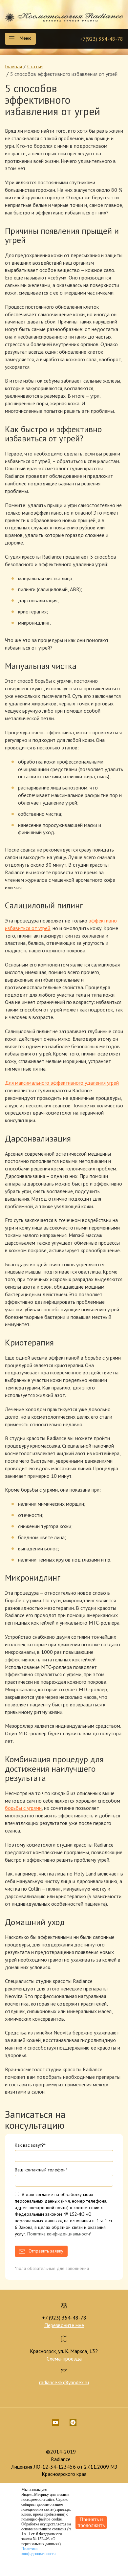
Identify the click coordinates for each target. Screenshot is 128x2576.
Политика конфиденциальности (59, 2234)
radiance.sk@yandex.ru (64, 2382)
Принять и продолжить (91, 2522)
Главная (13, 66)
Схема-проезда (64, 2359)
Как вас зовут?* (30, 2145)
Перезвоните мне (64, 2325)
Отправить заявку (46, 2251)
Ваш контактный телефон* (41, 2170)
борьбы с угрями (23, 1808)
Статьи (35, 66)
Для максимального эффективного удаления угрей (62, 1083)
